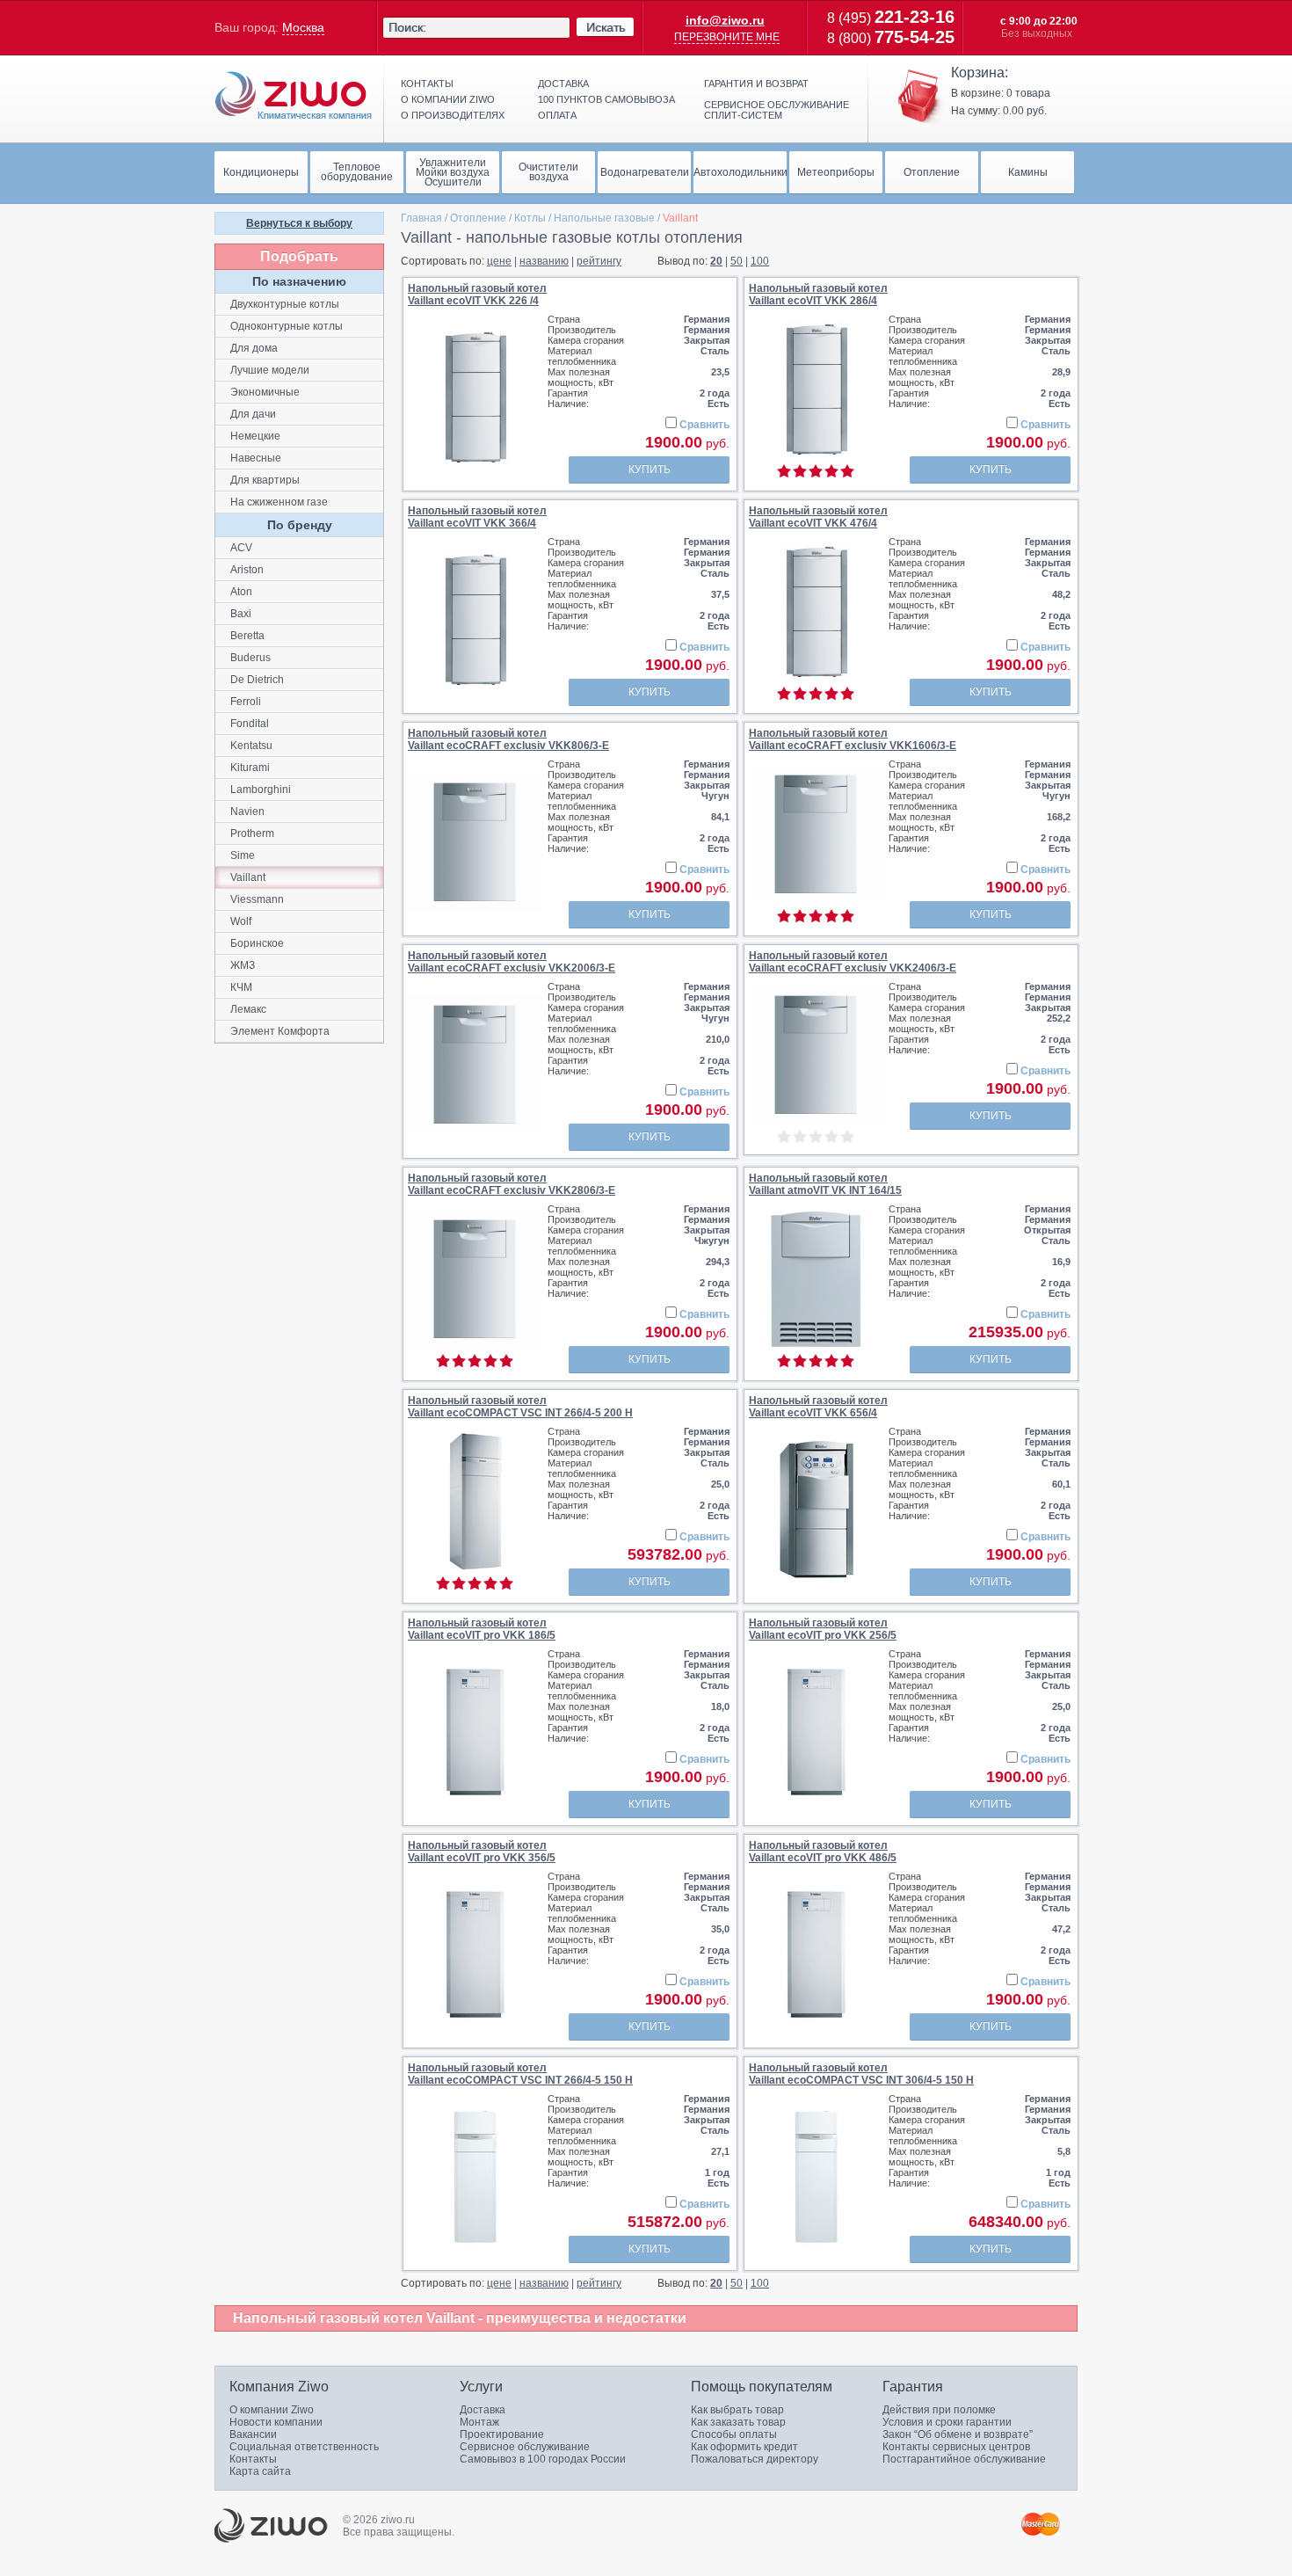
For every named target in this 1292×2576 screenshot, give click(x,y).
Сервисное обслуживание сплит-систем (777, 110)
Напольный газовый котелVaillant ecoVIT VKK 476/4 (818, 517)
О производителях (453, 115)
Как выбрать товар (737, 2410)
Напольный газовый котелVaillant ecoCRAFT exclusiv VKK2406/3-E (853, 962)
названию (544, 261)
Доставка (563, 84)
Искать (606, 27)
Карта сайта (260, 2471)
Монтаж (479, 2422)
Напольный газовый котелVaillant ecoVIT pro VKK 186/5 (482, 1629)
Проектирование (502, 2434)
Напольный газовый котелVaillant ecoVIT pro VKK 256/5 (823, 1629)
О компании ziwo (448, 99)
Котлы (530, 218)
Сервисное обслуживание (525, 2447)
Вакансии (253, 2434)
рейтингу (599, 261)
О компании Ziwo (272, 2410)
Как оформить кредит (744, 2447)
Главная (421, 218)
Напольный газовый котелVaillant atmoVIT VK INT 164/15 (825, 1184)
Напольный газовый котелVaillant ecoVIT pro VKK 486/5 (823, 1852)
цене (499, 261)
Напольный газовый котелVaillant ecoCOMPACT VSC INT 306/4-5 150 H (861, 2074)
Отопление (478, 218)
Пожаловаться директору (755, 2459)
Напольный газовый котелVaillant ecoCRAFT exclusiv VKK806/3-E (508, 739)
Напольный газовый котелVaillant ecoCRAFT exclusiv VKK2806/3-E (512, 1184)
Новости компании (276, 2422)
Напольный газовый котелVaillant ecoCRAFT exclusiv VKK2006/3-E (512, 962)
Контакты (427, 84)
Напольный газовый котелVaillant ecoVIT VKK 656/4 (818, 1407)
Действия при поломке (939, 2410)
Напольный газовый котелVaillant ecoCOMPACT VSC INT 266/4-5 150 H (520, 2074)
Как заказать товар (738, 2422)
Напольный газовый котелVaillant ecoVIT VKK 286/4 (818, 295)
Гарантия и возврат (756, 84)
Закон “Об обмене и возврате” (958, 2434)
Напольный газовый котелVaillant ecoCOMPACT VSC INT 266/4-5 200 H (520, 1407)
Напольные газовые (604, 218)
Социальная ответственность (304, 2447)
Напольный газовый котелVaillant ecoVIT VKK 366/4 (477, 517)
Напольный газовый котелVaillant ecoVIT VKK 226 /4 (477, 295)
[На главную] (294, 96)
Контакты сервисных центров (956, 2447)
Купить (650, 469)
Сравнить (704, 425)
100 (760, 261)
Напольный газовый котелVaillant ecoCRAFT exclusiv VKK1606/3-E (853, 739)
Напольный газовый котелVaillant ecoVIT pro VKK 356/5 (482, 1852)
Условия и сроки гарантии (947, 2422)
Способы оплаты (734, 2434)
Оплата (557, 115)
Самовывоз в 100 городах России (543, 2459)
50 (737, 261)
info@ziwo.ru (725, 20)
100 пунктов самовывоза (606, 99)
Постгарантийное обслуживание (964, 2459)
